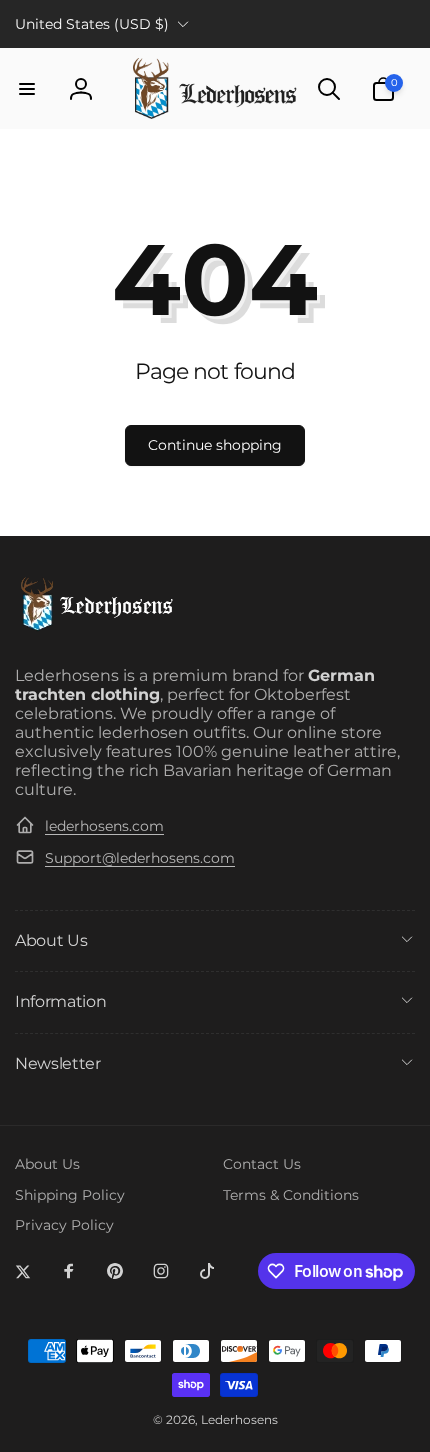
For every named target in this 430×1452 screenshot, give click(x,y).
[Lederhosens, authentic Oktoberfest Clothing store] (95, 627)
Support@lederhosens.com (140, 858)
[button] (27, 89)
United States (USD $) (92, 24)
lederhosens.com (104, 826)
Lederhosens (239, 1420)
